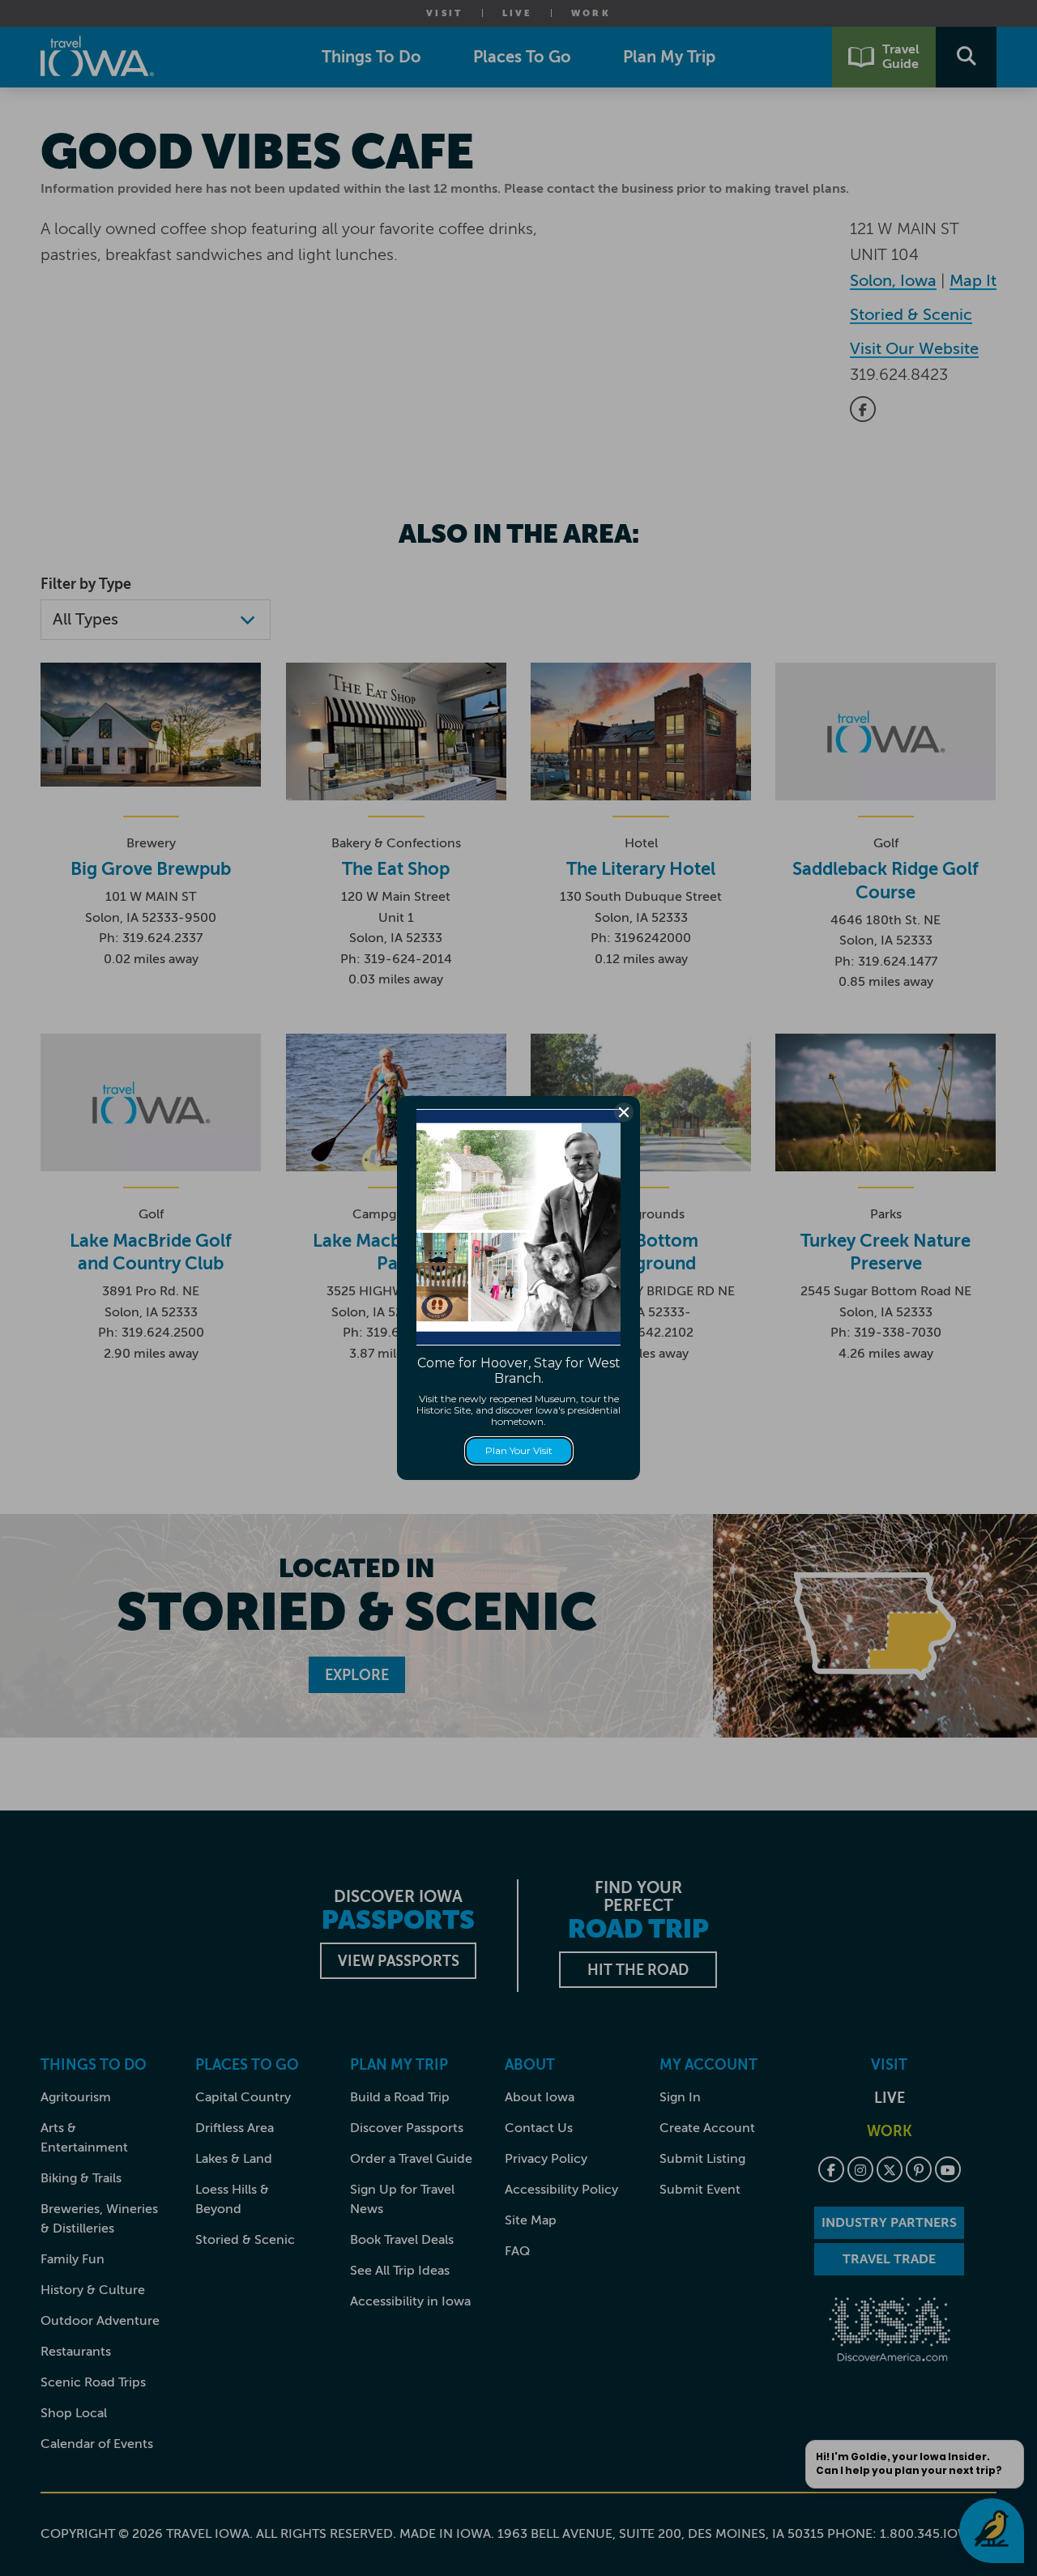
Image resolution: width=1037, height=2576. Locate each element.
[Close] (624, 1112)
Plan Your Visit (519, 1450)
